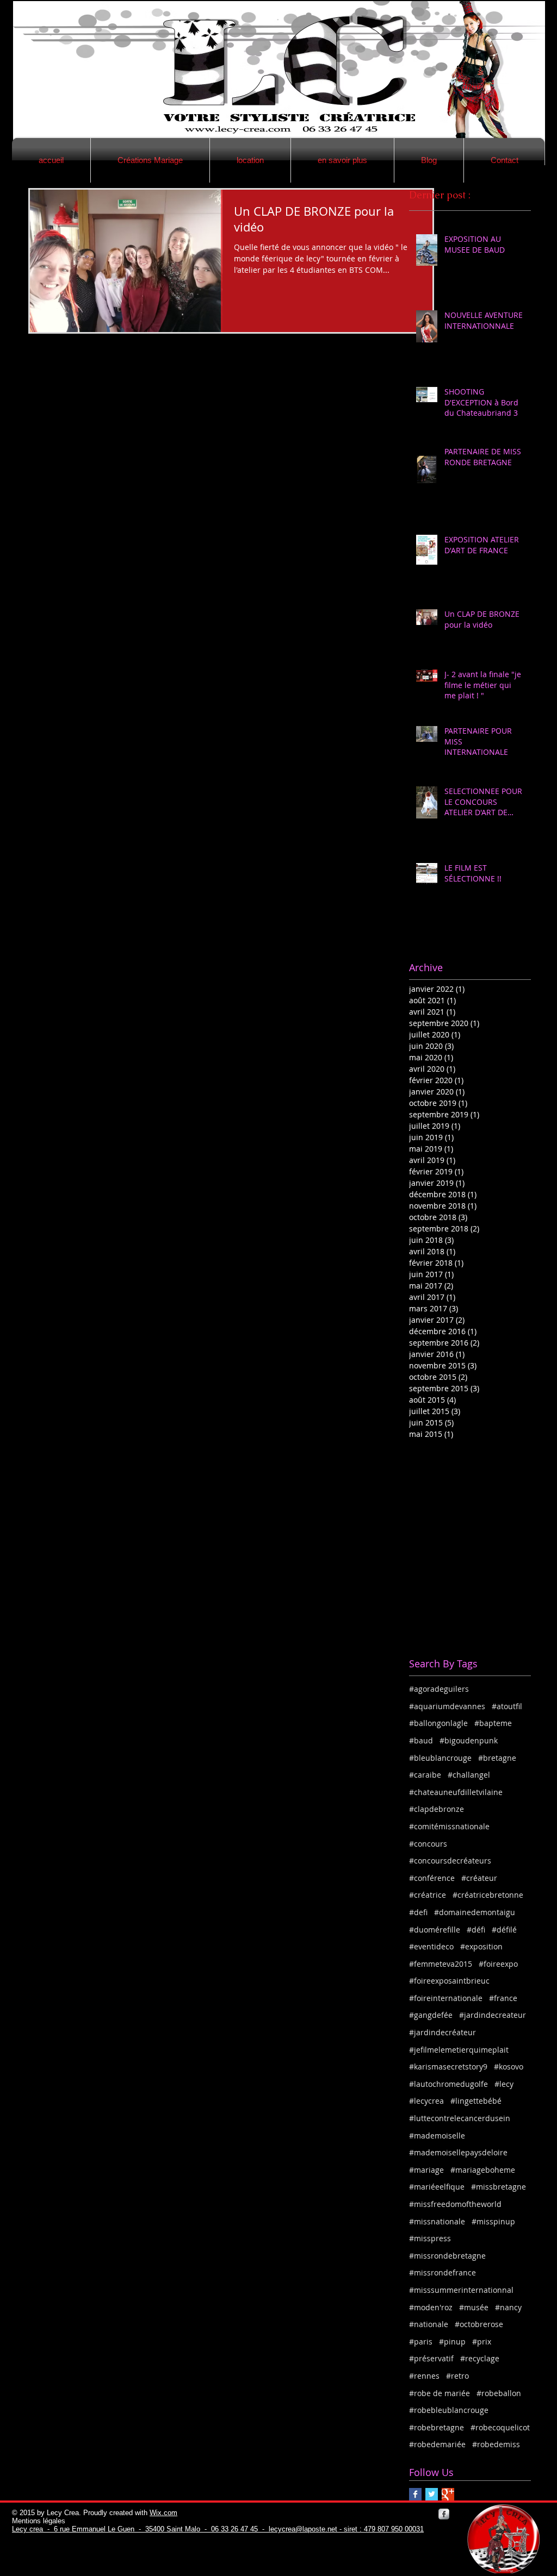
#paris (421, 2341)
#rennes (424, 2376)
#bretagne (497, 1758)
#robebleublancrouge (449, 2410)
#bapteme (493, 1723)
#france (503, 1998)
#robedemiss (496, 2444)
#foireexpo (498, 1964)
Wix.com (163, 2513)
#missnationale (437, 2221)
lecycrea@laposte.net (303, 2529)
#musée (474, 2307)
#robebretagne (437, 2427)
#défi (476, 1930)
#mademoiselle (437, 2136)
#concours (428, 1844)
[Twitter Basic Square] (432, 2494)
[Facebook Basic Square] (415, 2494)
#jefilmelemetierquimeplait (459, 2050)
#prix (482, 2341)
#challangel (469, 1775)
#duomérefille (435, 1930)
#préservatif (431, 2358)
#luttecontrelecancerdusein (460, 2118)
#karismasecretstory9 (448, 2067)
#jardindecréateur (442, 2032)
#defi (418, 1912)
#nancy (508, 2307)
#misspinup (493, 2221)
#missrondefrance (442, 2272)
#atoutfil (507, 1706)
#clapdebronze (437, 1809)
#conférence (432, 1878)
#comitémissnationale (449, 1826)
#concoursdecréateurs (450, 1861)
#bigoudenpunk (469, 1740)
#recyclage (480, 2358)
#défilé (504, 1930)
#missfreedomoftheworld (455, 2204)
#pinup (452, 2341)
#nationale (429, 2324)
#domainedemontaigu (475, 1912)
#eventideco (431, 1946)
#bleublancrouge (440, 1758)
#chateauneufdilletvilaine (456, 1792)
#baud (421, 1740)
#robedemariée (437, 2444)
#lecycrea (426, 2101)
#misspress (430, 2238)
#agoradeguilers (439, 1689)
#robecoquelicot (500, 2427)
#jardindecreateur (493, 2015)
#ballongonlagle (438, 1723)
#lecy (504, 2084)
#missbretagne (499, 2187)
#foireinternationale (446, 1998)
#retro (457, 2376)
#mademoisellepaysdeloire (458, 2152)
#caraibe (425, 1775)
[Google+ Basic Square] (448, 2494)
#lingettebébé (476, 2101)
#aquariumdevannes (447, 1706)
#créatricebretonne (488, 1895)
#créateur (479, 1878)
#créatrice (428, 1895)
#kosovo (509, 2067)
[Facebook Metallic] (444, 2514)
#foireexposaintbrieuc (449, 1981)
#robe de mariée (440, 2393)
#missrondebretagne (447, 2256)
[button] (150, 160)
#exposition (481, 1946)
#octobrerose (479, 2324)
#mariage (426, 2170)
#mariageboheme (483, 2170)
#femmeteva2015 (441, 1964)
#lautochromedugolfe (448, 2084)
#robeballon (499, 2393)
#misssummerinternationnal (461, 2290)
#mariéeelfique (437, 2187)
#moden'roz (431, 2307)
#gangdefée (431, 2015)
